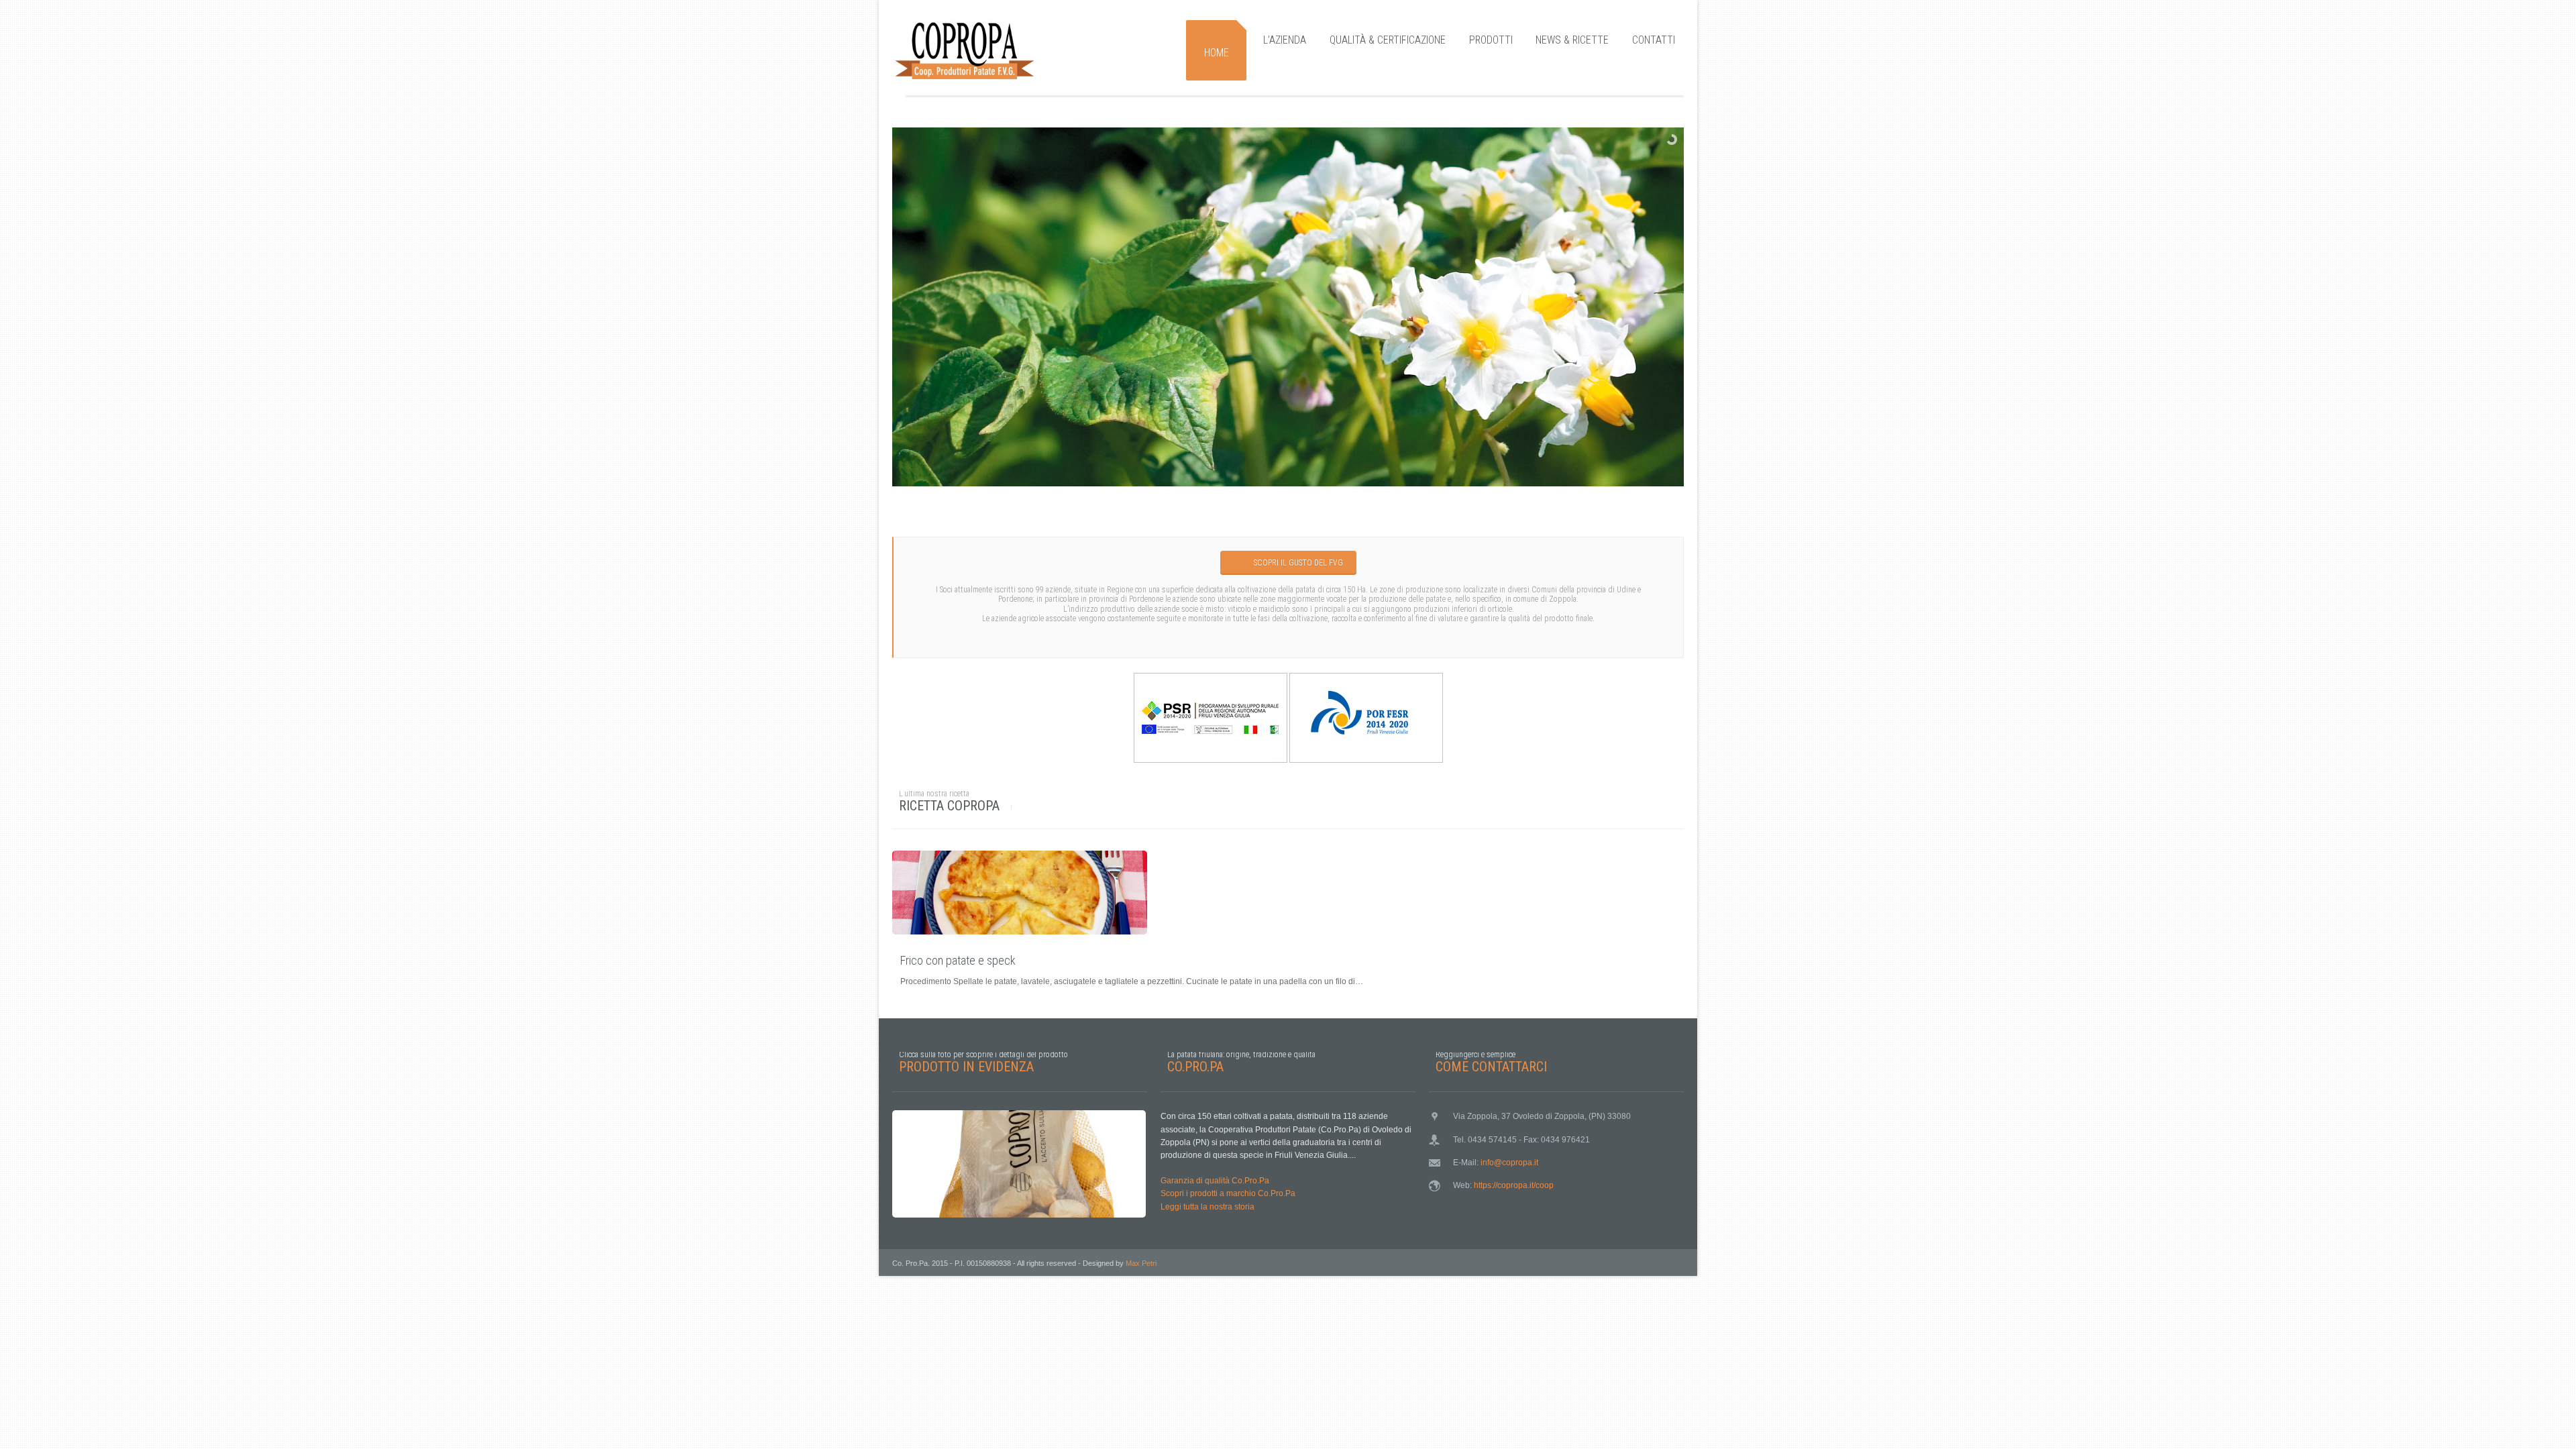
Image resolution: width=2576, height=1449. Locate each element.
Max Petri (1141, 1263)
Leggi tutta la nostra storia (1207, 1207)
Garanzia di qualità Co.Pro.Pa (1215, 1181)
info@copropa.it (1509, 1163)
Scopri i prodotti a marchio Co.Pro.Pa (1228, 1193)
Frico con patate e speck (958, 960)
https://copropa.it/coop (1514, 1185)
